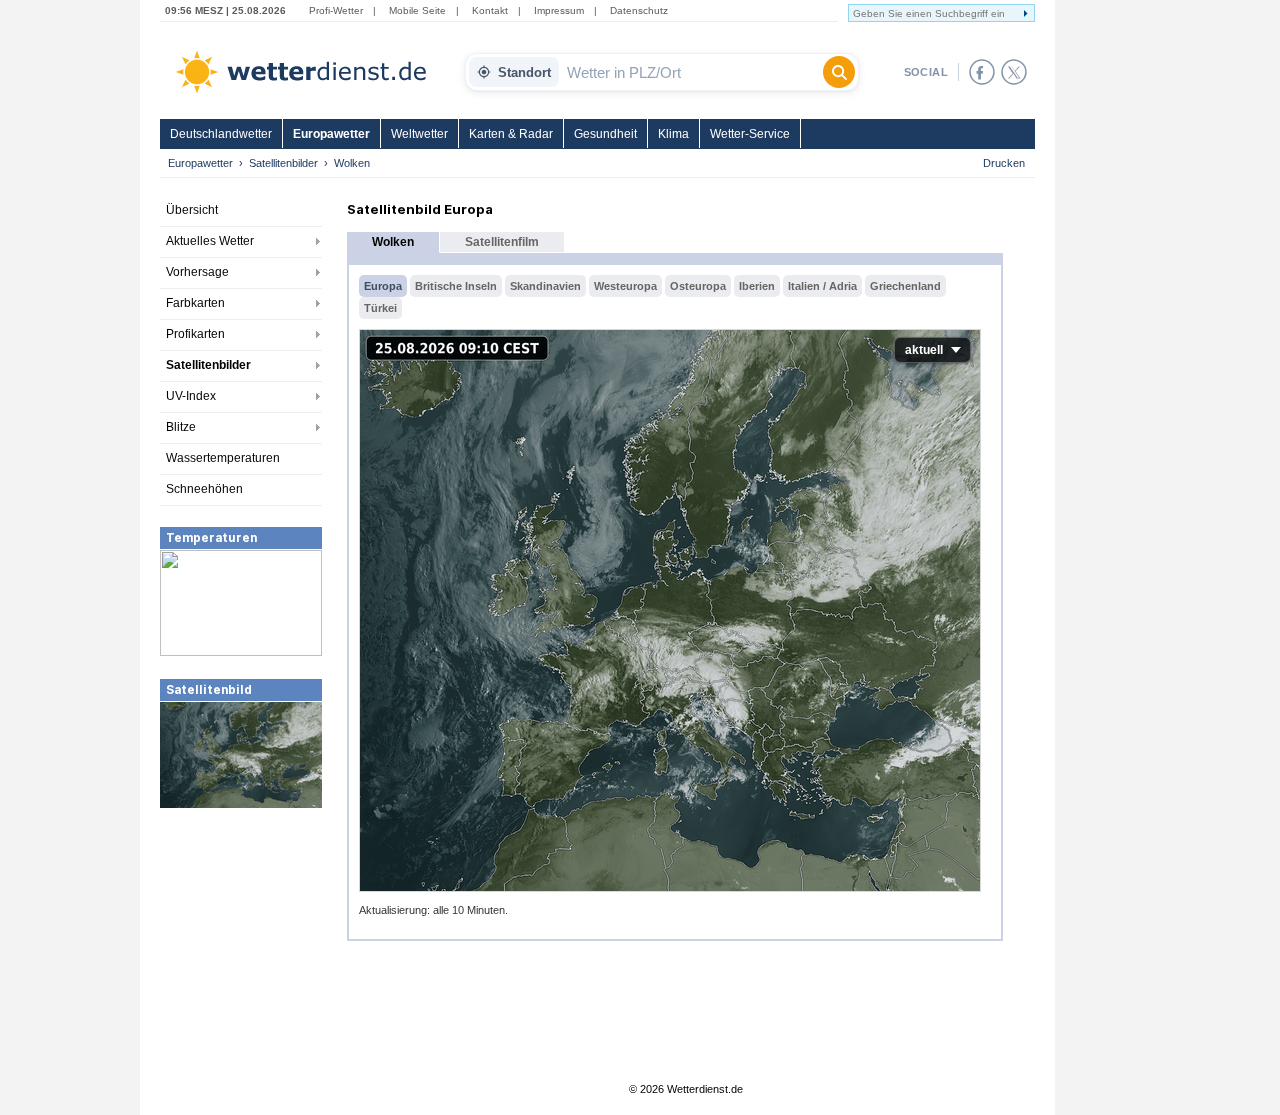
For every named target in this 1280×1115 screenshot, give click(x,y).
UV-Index (191, 396)
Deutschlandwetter (221, 134)
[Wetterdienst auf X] (1014, 72)
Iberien (757, 286)
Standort (524, 72)
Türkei (380, 308)
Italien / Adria (822, 286)
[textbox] (691, 72)
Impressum (559, 10)
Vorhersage (197, 272)
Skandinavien (545, 286)
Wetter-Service (750, 134)
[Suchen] (839, 72)
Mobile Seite (417, 10)
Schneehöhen (204, 489)
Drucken (1004, 163)
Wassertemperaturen (223, 458)
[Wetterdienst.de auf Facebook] (982, 72)
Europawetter (331, 134)
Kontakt (490, 10)
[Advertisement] (241, 960)
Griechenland (905, 286)
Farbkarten (195, 303)
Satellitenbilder (283, 163)
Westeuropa (625, 286)
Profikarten (195, 334)
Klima (673, 134)
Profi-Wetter (336, 10)
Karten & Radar (511, 134)
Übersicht (192, 210)
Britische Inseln (456, 286)
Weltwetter (419, 134)
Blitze (181, 427)
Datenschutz (639, 10)
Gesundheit (605, 134)
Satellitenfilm (502, 242)
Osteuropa (698, 286)
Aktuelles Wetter (210, 241)
